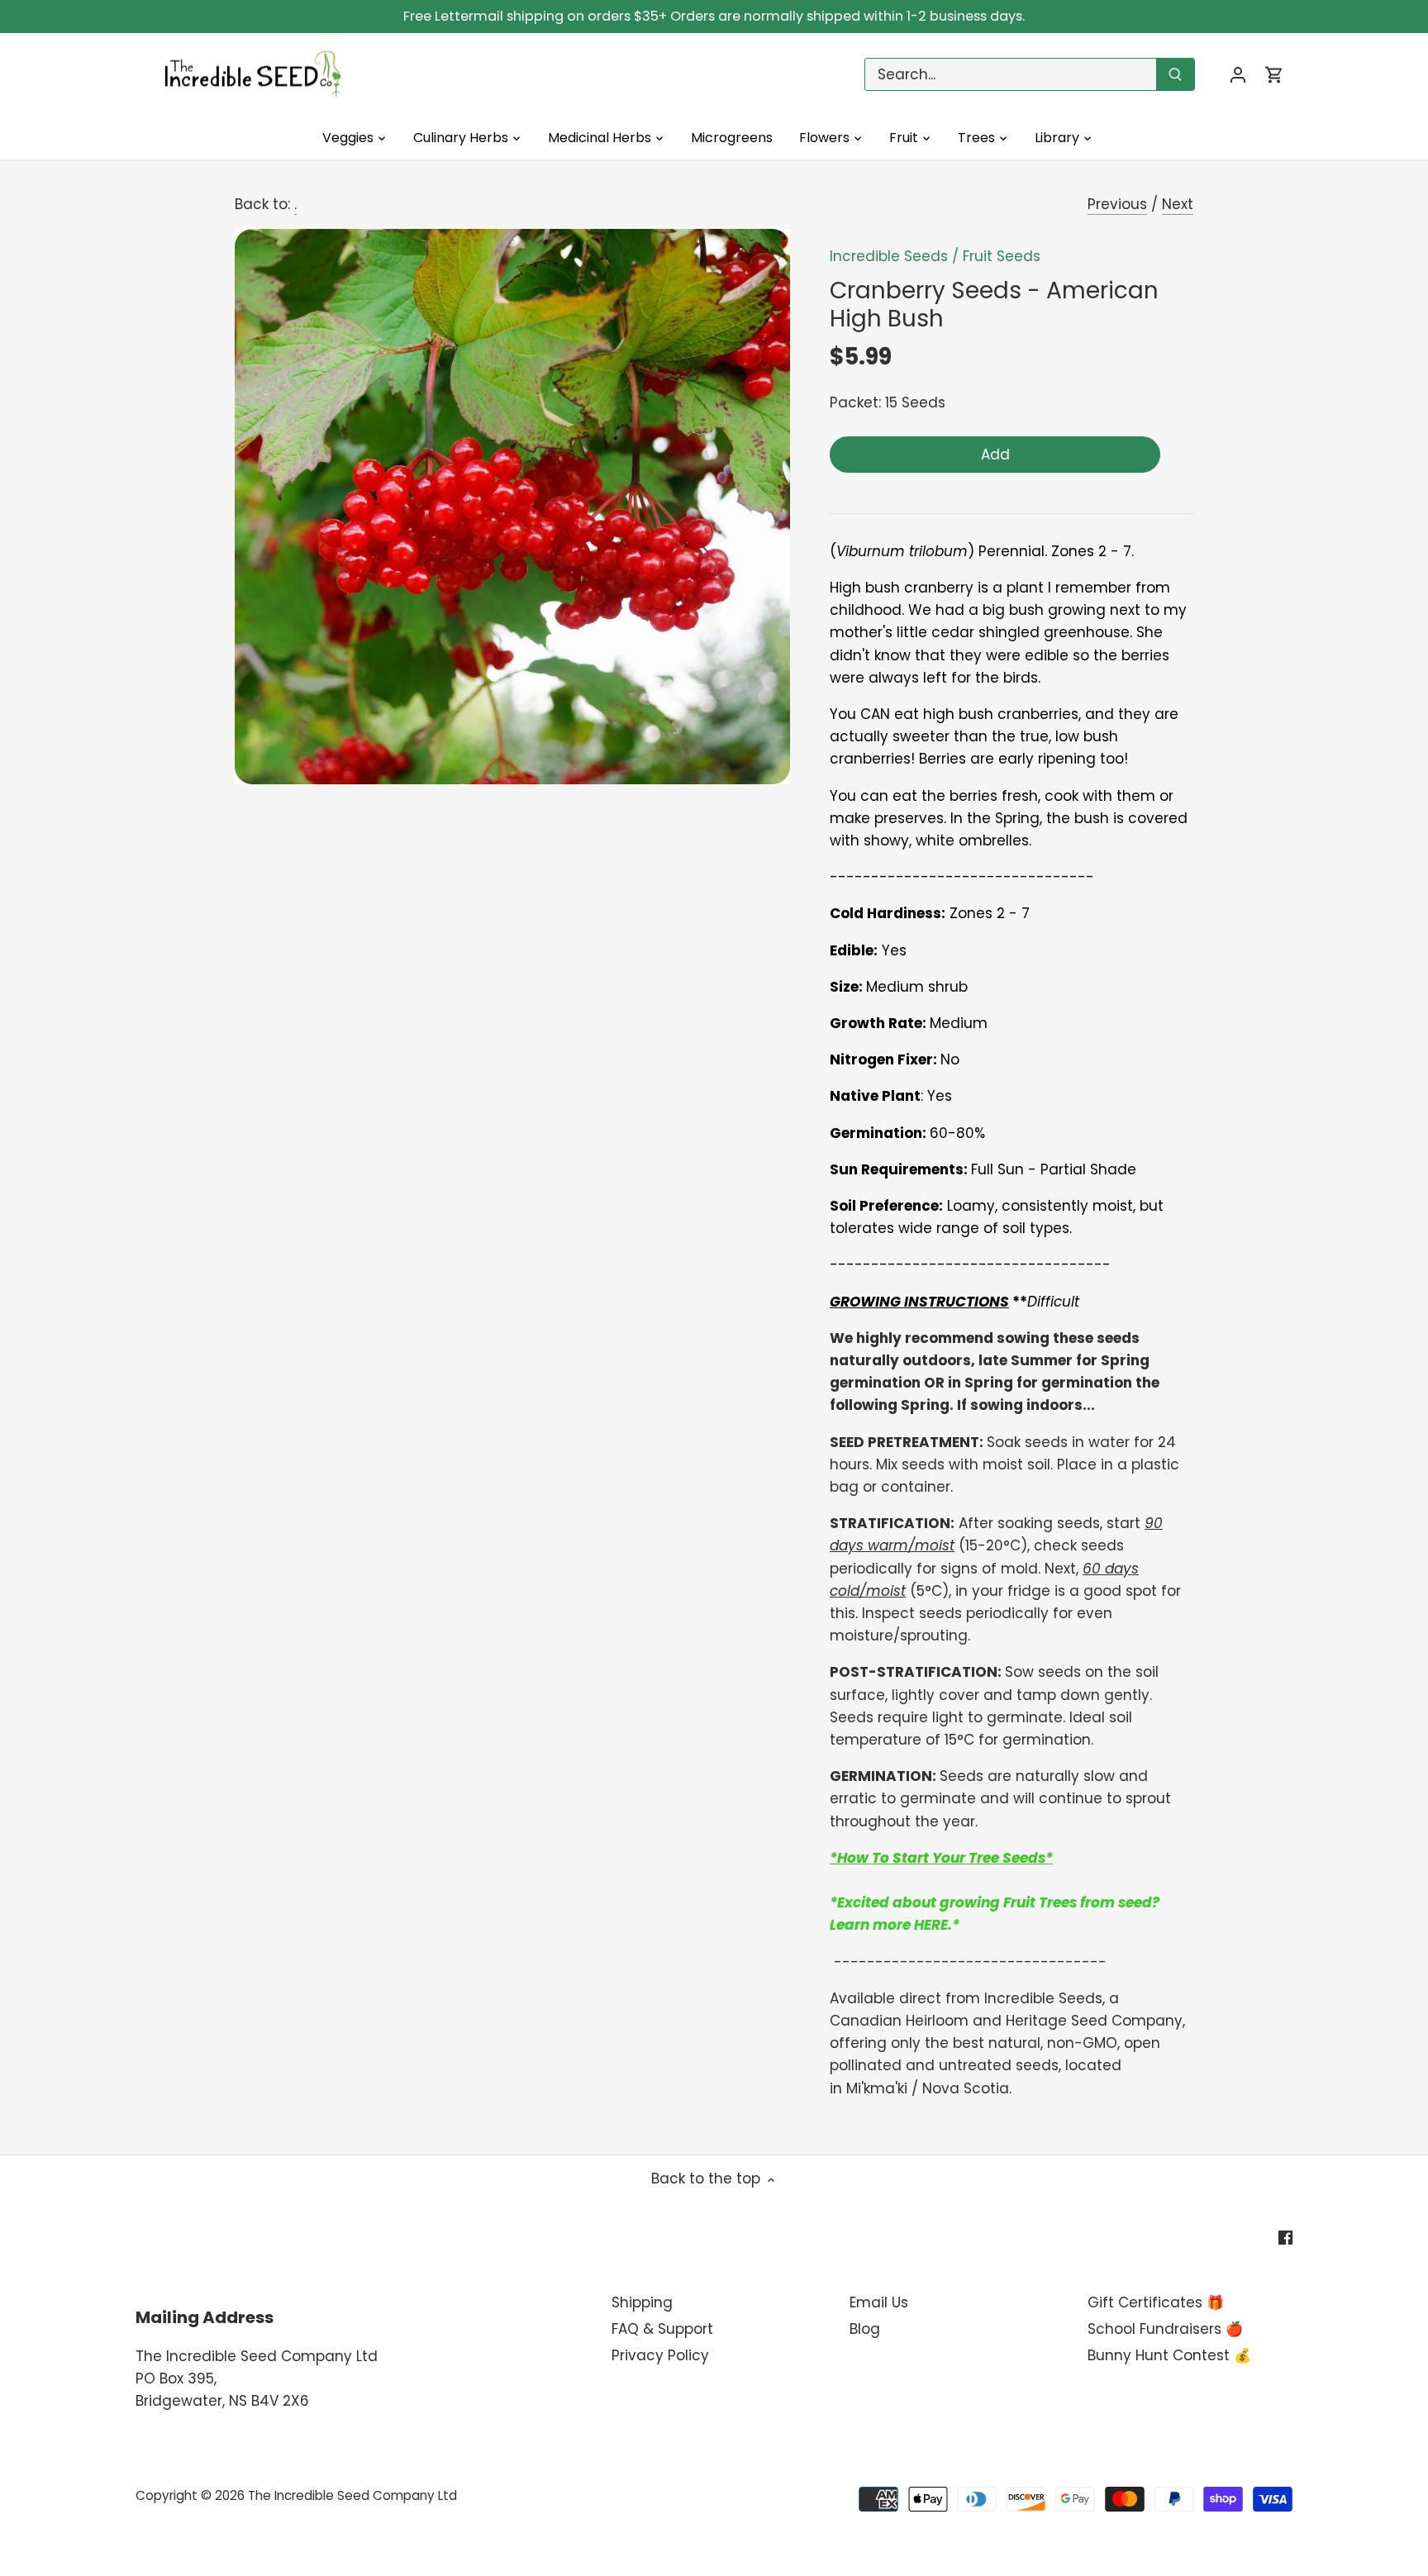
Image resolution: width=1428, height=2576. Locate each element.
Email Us (879, 2302)
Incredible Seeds (889, 256)
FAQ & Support (662, 2329)
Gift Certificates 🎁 (1156, 2302)
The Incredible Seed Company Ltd (352, 2495)
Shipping (642, 2302)
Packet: (855, 402)
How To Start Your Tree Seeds (941, 1858)
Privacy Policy (660, 2355)
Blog (865, 2329)
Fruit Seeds (1002, 256)
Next (1178, 204)
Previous (1117, 204)
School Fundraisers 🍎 (1165, 2329)
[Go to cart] (1274, 75)
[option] (512, 507)
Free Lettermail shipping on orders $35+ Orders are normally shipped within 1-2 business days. (714, 16)
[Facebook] (1285, 2237)
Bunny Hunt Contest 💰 (1169, 2355)
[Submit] (1175, 74)
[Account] (1238, 75)
